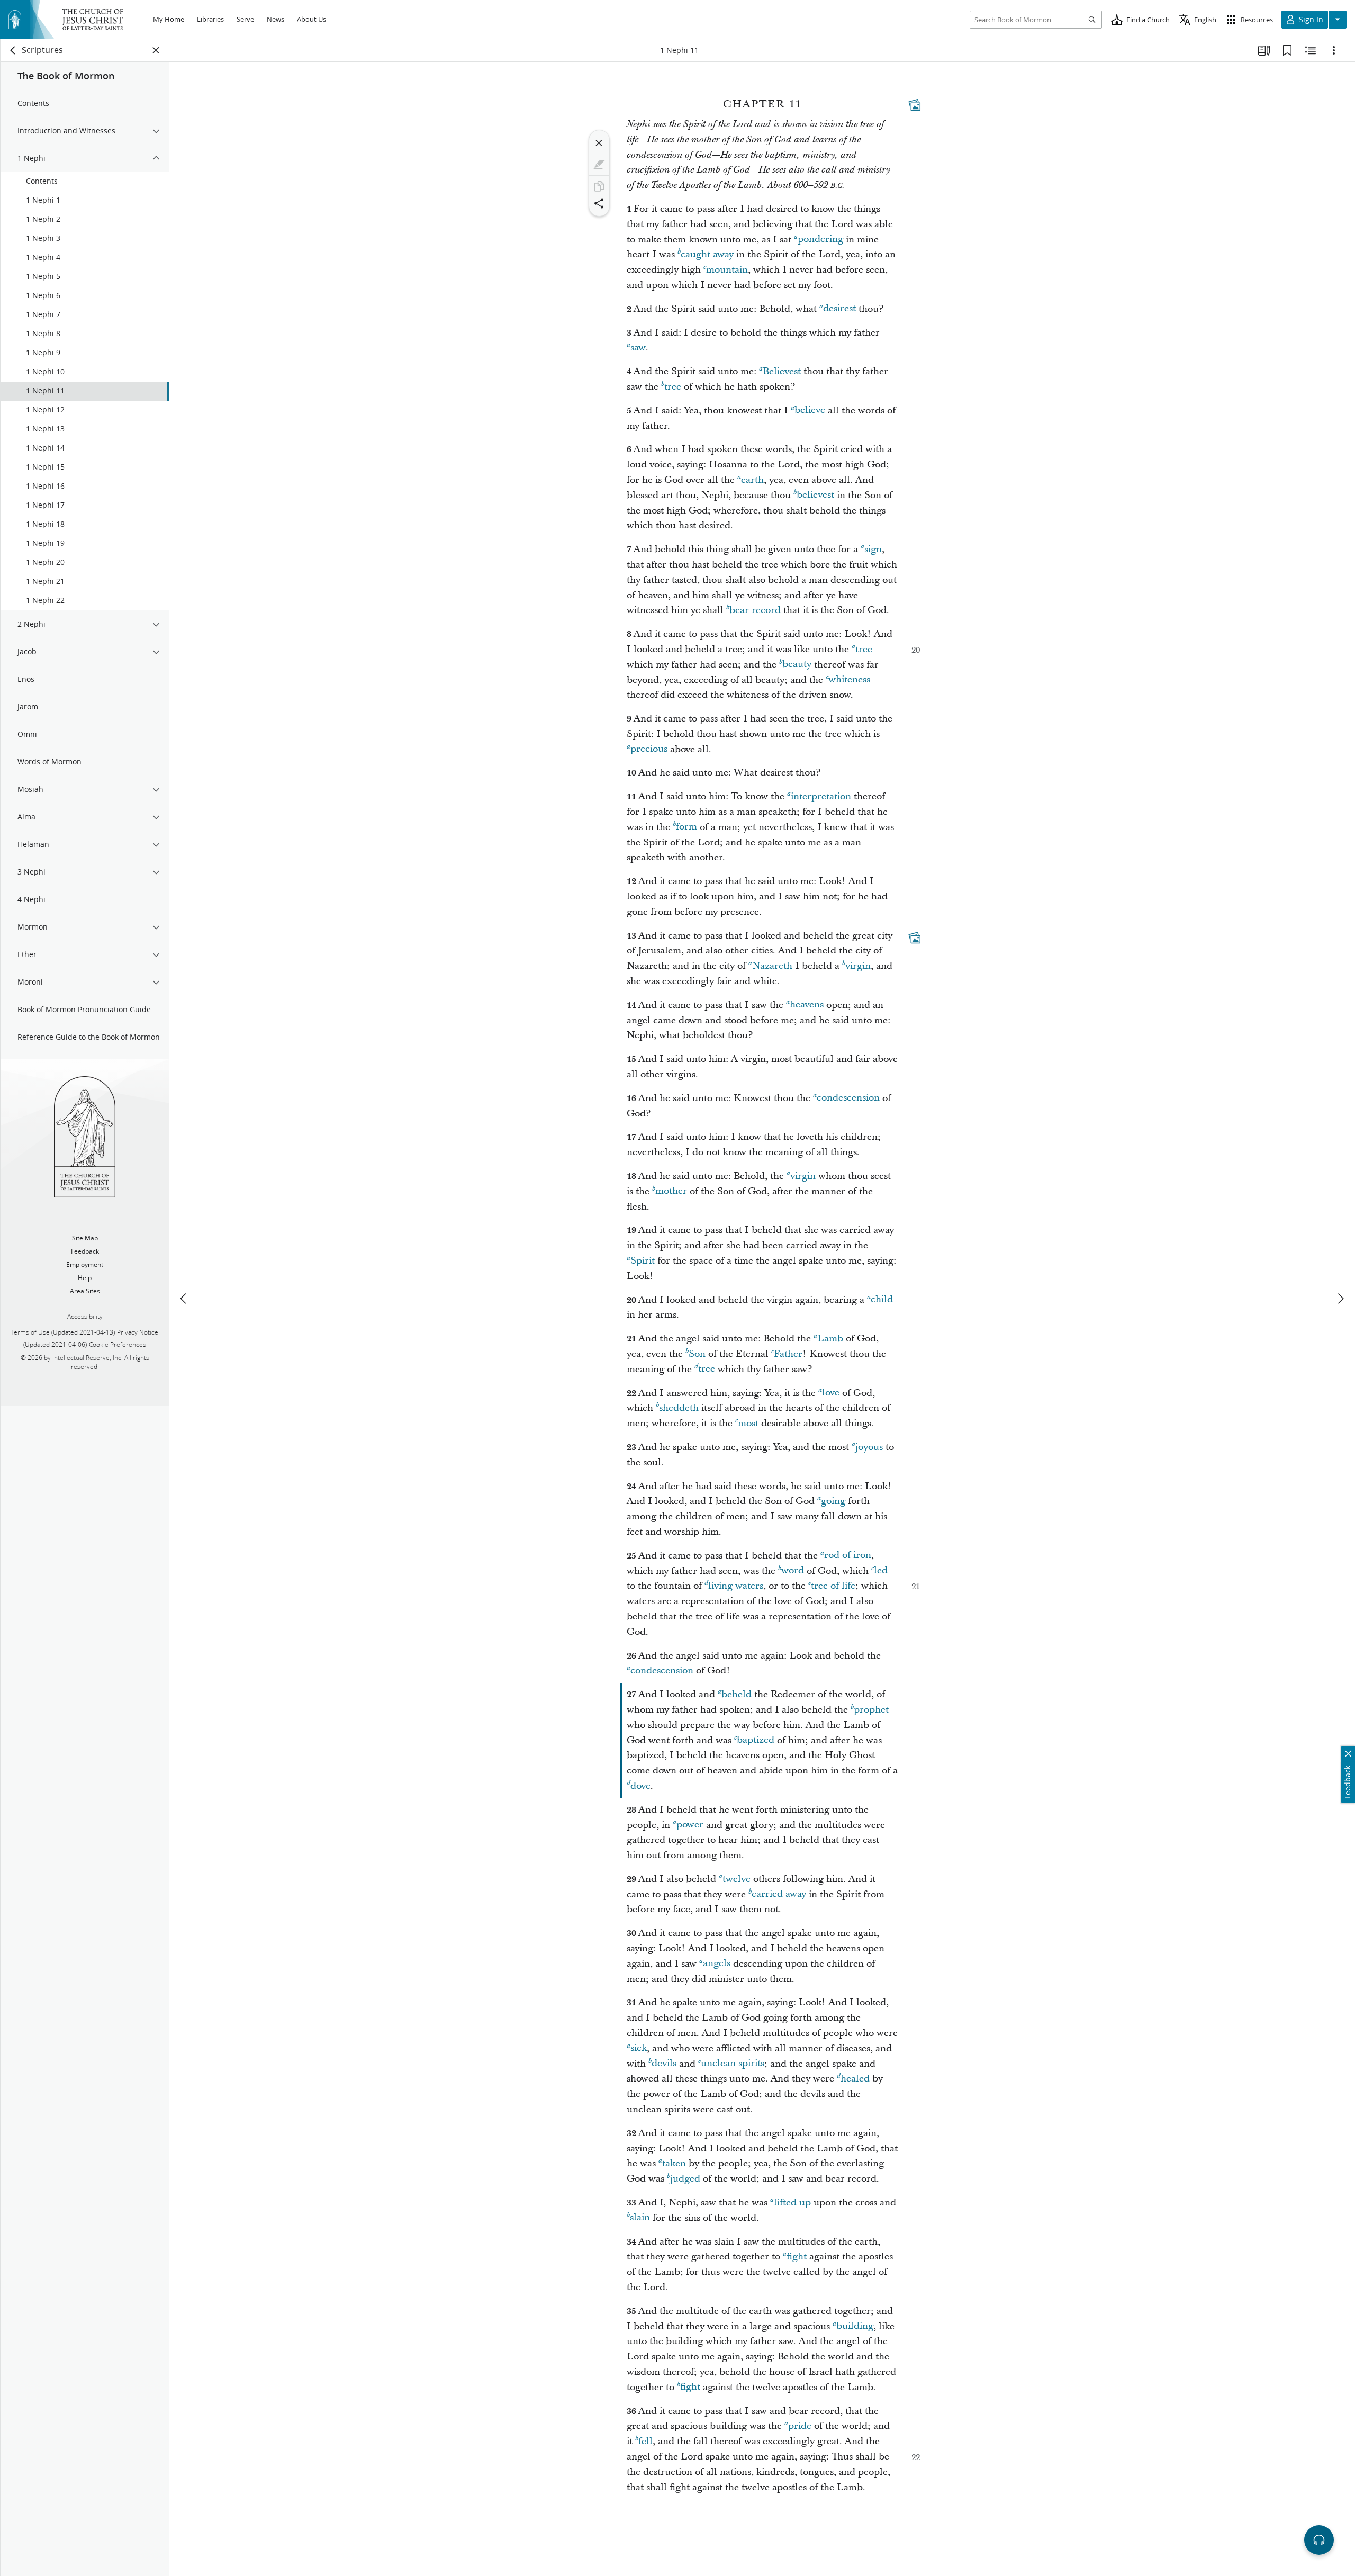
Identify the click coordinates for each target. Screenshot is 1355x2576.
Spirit (643, 1261)
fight (797, 2257)
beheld (737, 1694)
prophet (871, 1710)
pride (800, 2426)
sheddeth (679, 1408)
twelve (737, 1879)
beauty (797, 665)
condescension (848, 1098)
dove (640, 1786)
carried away (779, 1894)
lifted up (792, 2203)
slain (640, 2218)
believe (810, 411)
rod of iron (848, 1556)
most (748, 1423)
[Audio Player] (1319, 2540)
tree (673, 387)
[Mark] (599, 165)
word (793, 1571)
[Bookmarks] (1287, 50)
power (690, 1825)
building (855, 2326)
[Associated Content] (915, 105)
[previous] (184, 1299)
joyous (869, 1447)
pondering (820, 240)
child (882, 1300)
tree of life (833, 1586)
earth (752, 480)
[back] (13, 50)
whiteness (849, 680)
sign (873, 549)
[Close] (599, 143)
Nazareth (772, 966)
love (831, 1393)
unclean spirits (733, 2064)
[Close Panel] (156, 50)
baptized (756, 1740)
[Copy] (599, 186)
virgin (858, 966)
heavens (807, 1005)
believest (815, 495)
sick (639, 2048)
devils (664, 2064)
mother (671, 1191)
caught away (707, 254)
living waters (736, 1586)
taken (674, 2163)
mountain (727, 270)
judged (685, 2179)
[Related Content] (1311, 50)
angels (717, 1964)
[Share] (599, 203)
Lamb (830, 1339)
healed (855, 2079)
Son (697, 1354)
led (881, 1571)
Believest (782, 371)
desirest (839, 309)
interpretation (821, 796)
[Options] (1334, 50)
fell (645, 2441)
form (686, 827)
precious (649, 749)
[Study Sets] (1264, 50)
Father (788, 1354)
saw (638, 348)
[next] (1340, 1299)
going (833, 1501)
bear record (755, 610)
